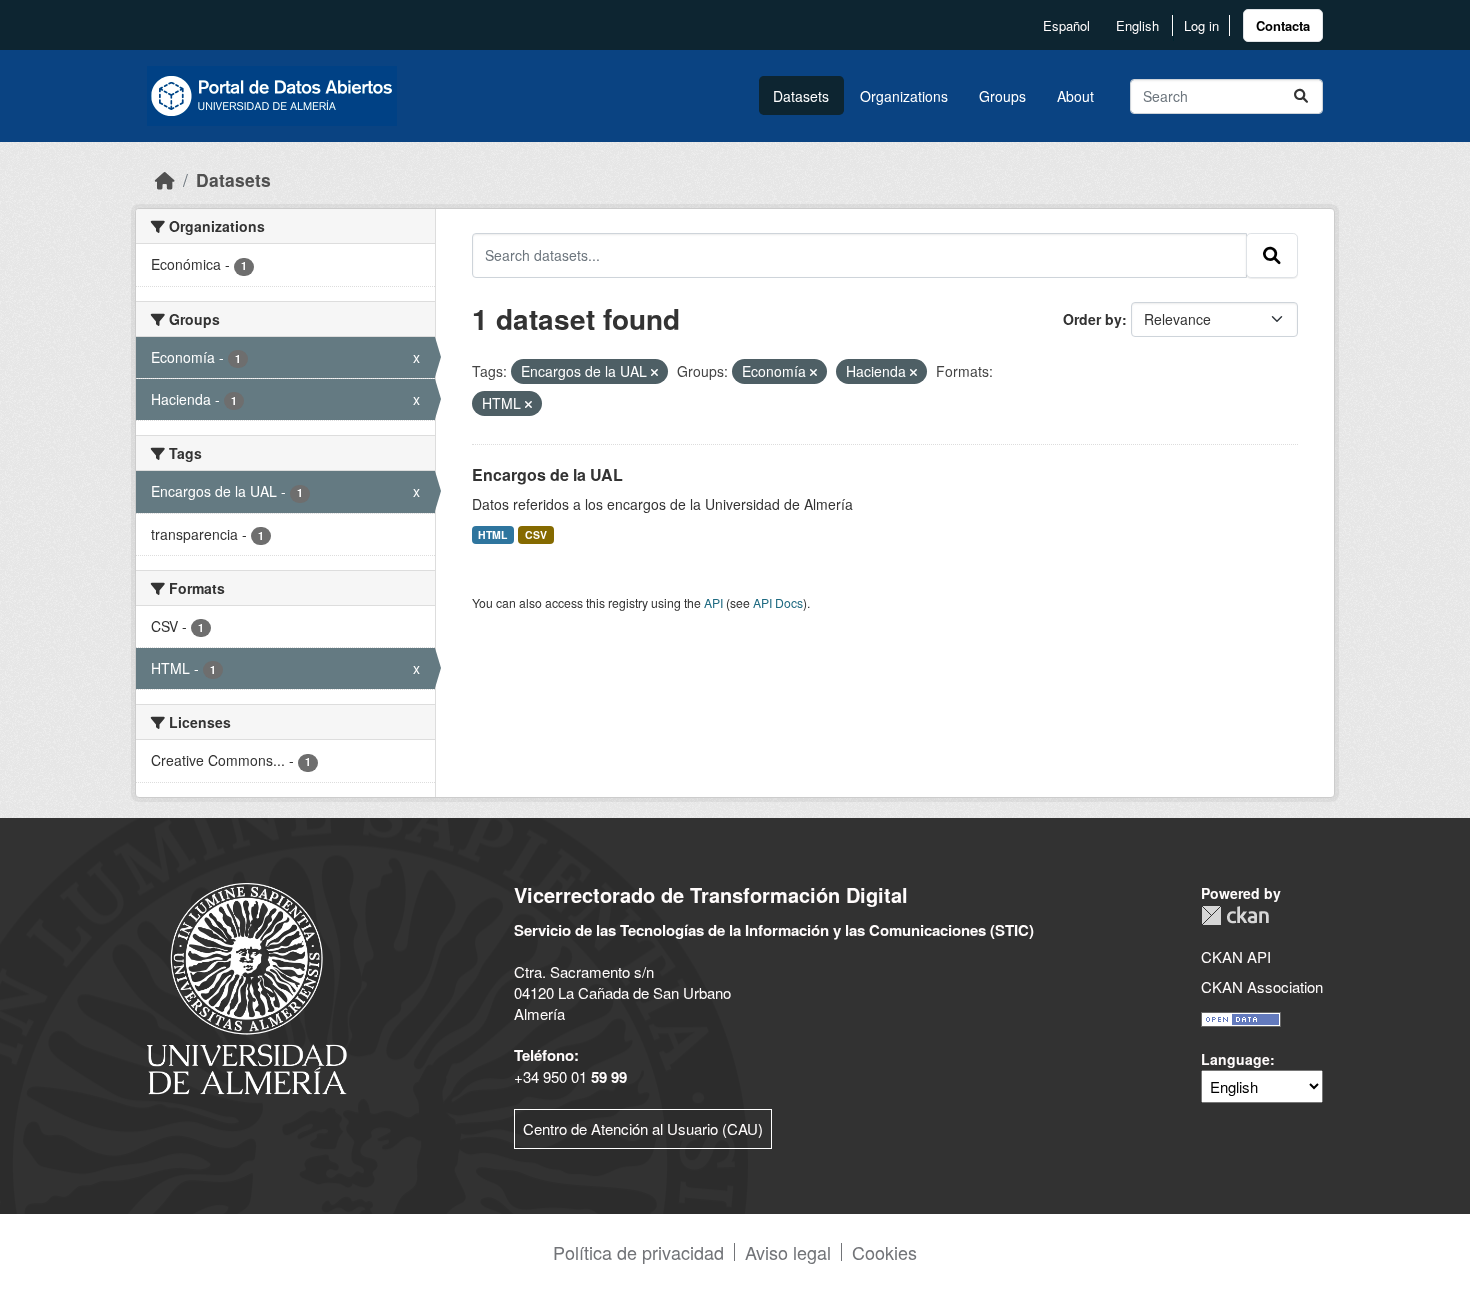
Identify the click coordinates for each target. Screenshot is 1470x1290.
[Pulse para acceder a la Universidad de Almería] (247, 986)
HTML (492, 534)
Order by (1092, 319)
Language (1235, 1059)
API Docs (778, 602)
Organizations (904, 96)
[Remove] (654, 372)
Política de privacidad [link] (638, 1252)
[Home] (165, 179)
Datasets (801, 96)
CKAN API (1236, 956)
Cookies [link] (884, 1252)
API (713, 602)
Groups (1002, 96)
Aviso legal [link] (788, 1252)
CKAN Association (1262, 986)
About (1075, 96)
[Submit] (1301, 96)
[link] (1283, 25)
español (1066, 25)
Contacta (1283, 25)
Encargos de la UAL (547, 474)
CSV (536, 534)
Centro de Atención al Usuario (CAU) (643, 1128)
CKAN (1235, 915)
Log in (1201, 25)
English (1137, 25)
